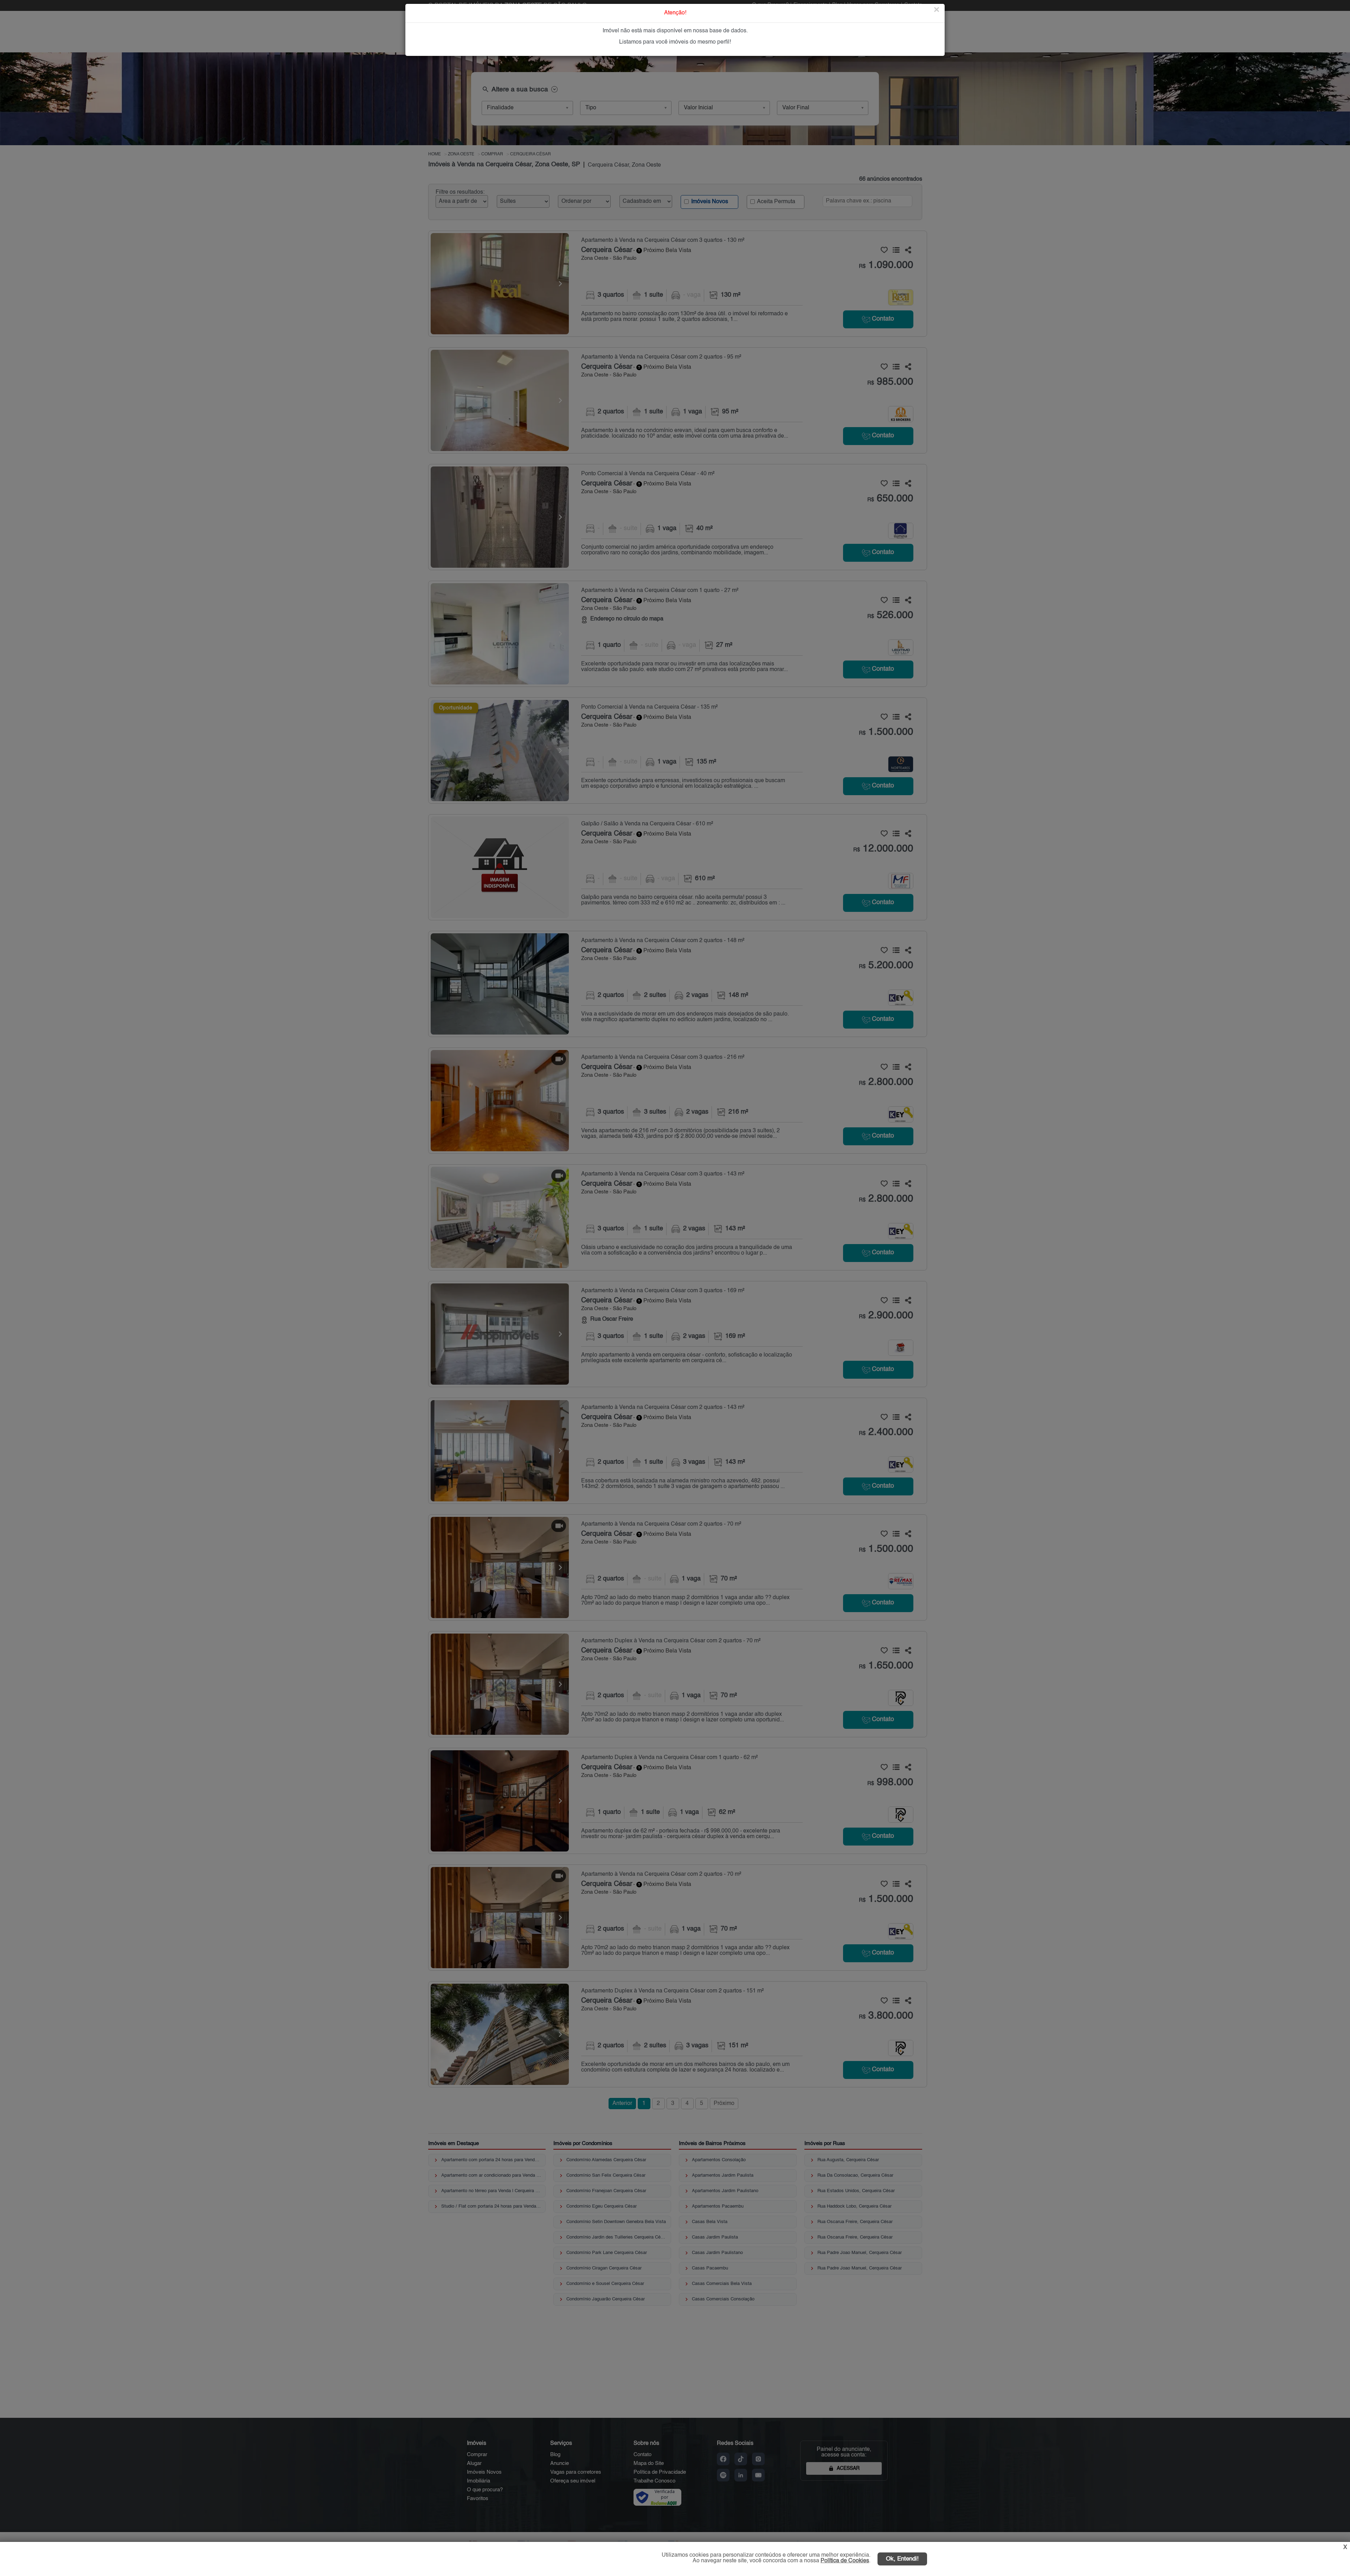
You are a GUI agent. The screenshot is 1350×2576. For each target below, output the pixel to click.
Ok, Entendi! (902, 2559)
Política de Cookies (845, 2561)
